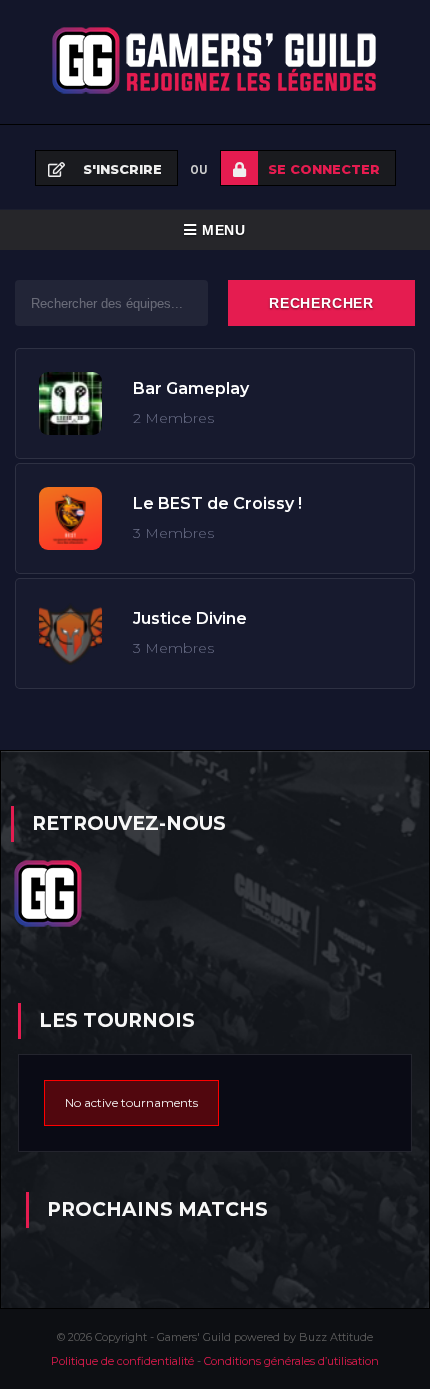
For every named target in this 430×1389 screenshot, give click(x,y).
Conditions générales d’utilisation (291, 1361)
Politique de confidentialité (124, 1361)
